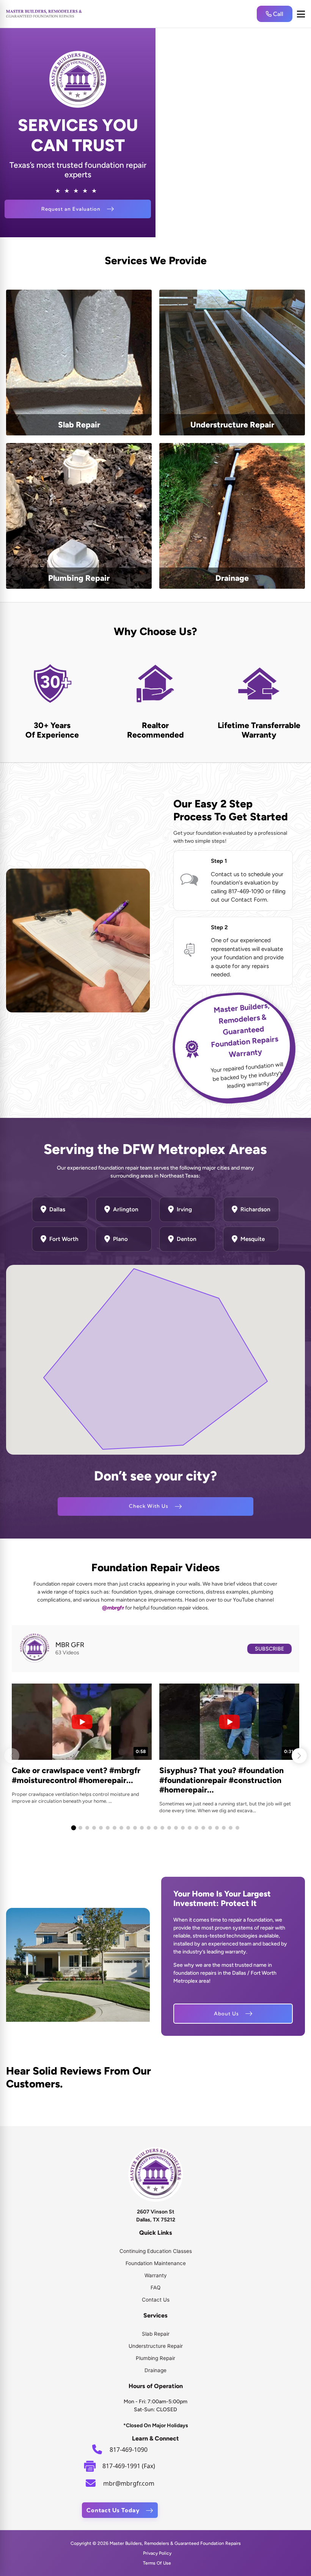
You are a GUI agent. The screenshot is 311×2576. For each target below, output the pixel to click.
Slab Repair (156, 2334)
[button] (299, 1756)
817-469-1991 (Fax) (129, 2466)
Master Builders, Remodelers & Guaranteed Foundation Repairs (175, 2543)
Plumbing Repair (155, 2358)
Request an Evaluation (71, 209)
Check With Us (149, 1506)
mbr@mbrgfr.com (129, 2483)
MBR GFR (70, 1645)
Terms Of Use (157, 2563)
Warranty (156, 2275)
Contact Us (156, 2300)
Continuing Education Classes (156, 2251)
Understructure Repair (156, 2346)
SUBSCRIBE (269, 1649)
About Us (226, 2013)
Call (277, 14)
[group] (82, 1744)
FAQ (155, 2288)
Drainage (155, 2370)
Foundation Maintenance (156, 2263)
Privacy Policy (157, 2553)
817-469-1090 (129, 2450)
